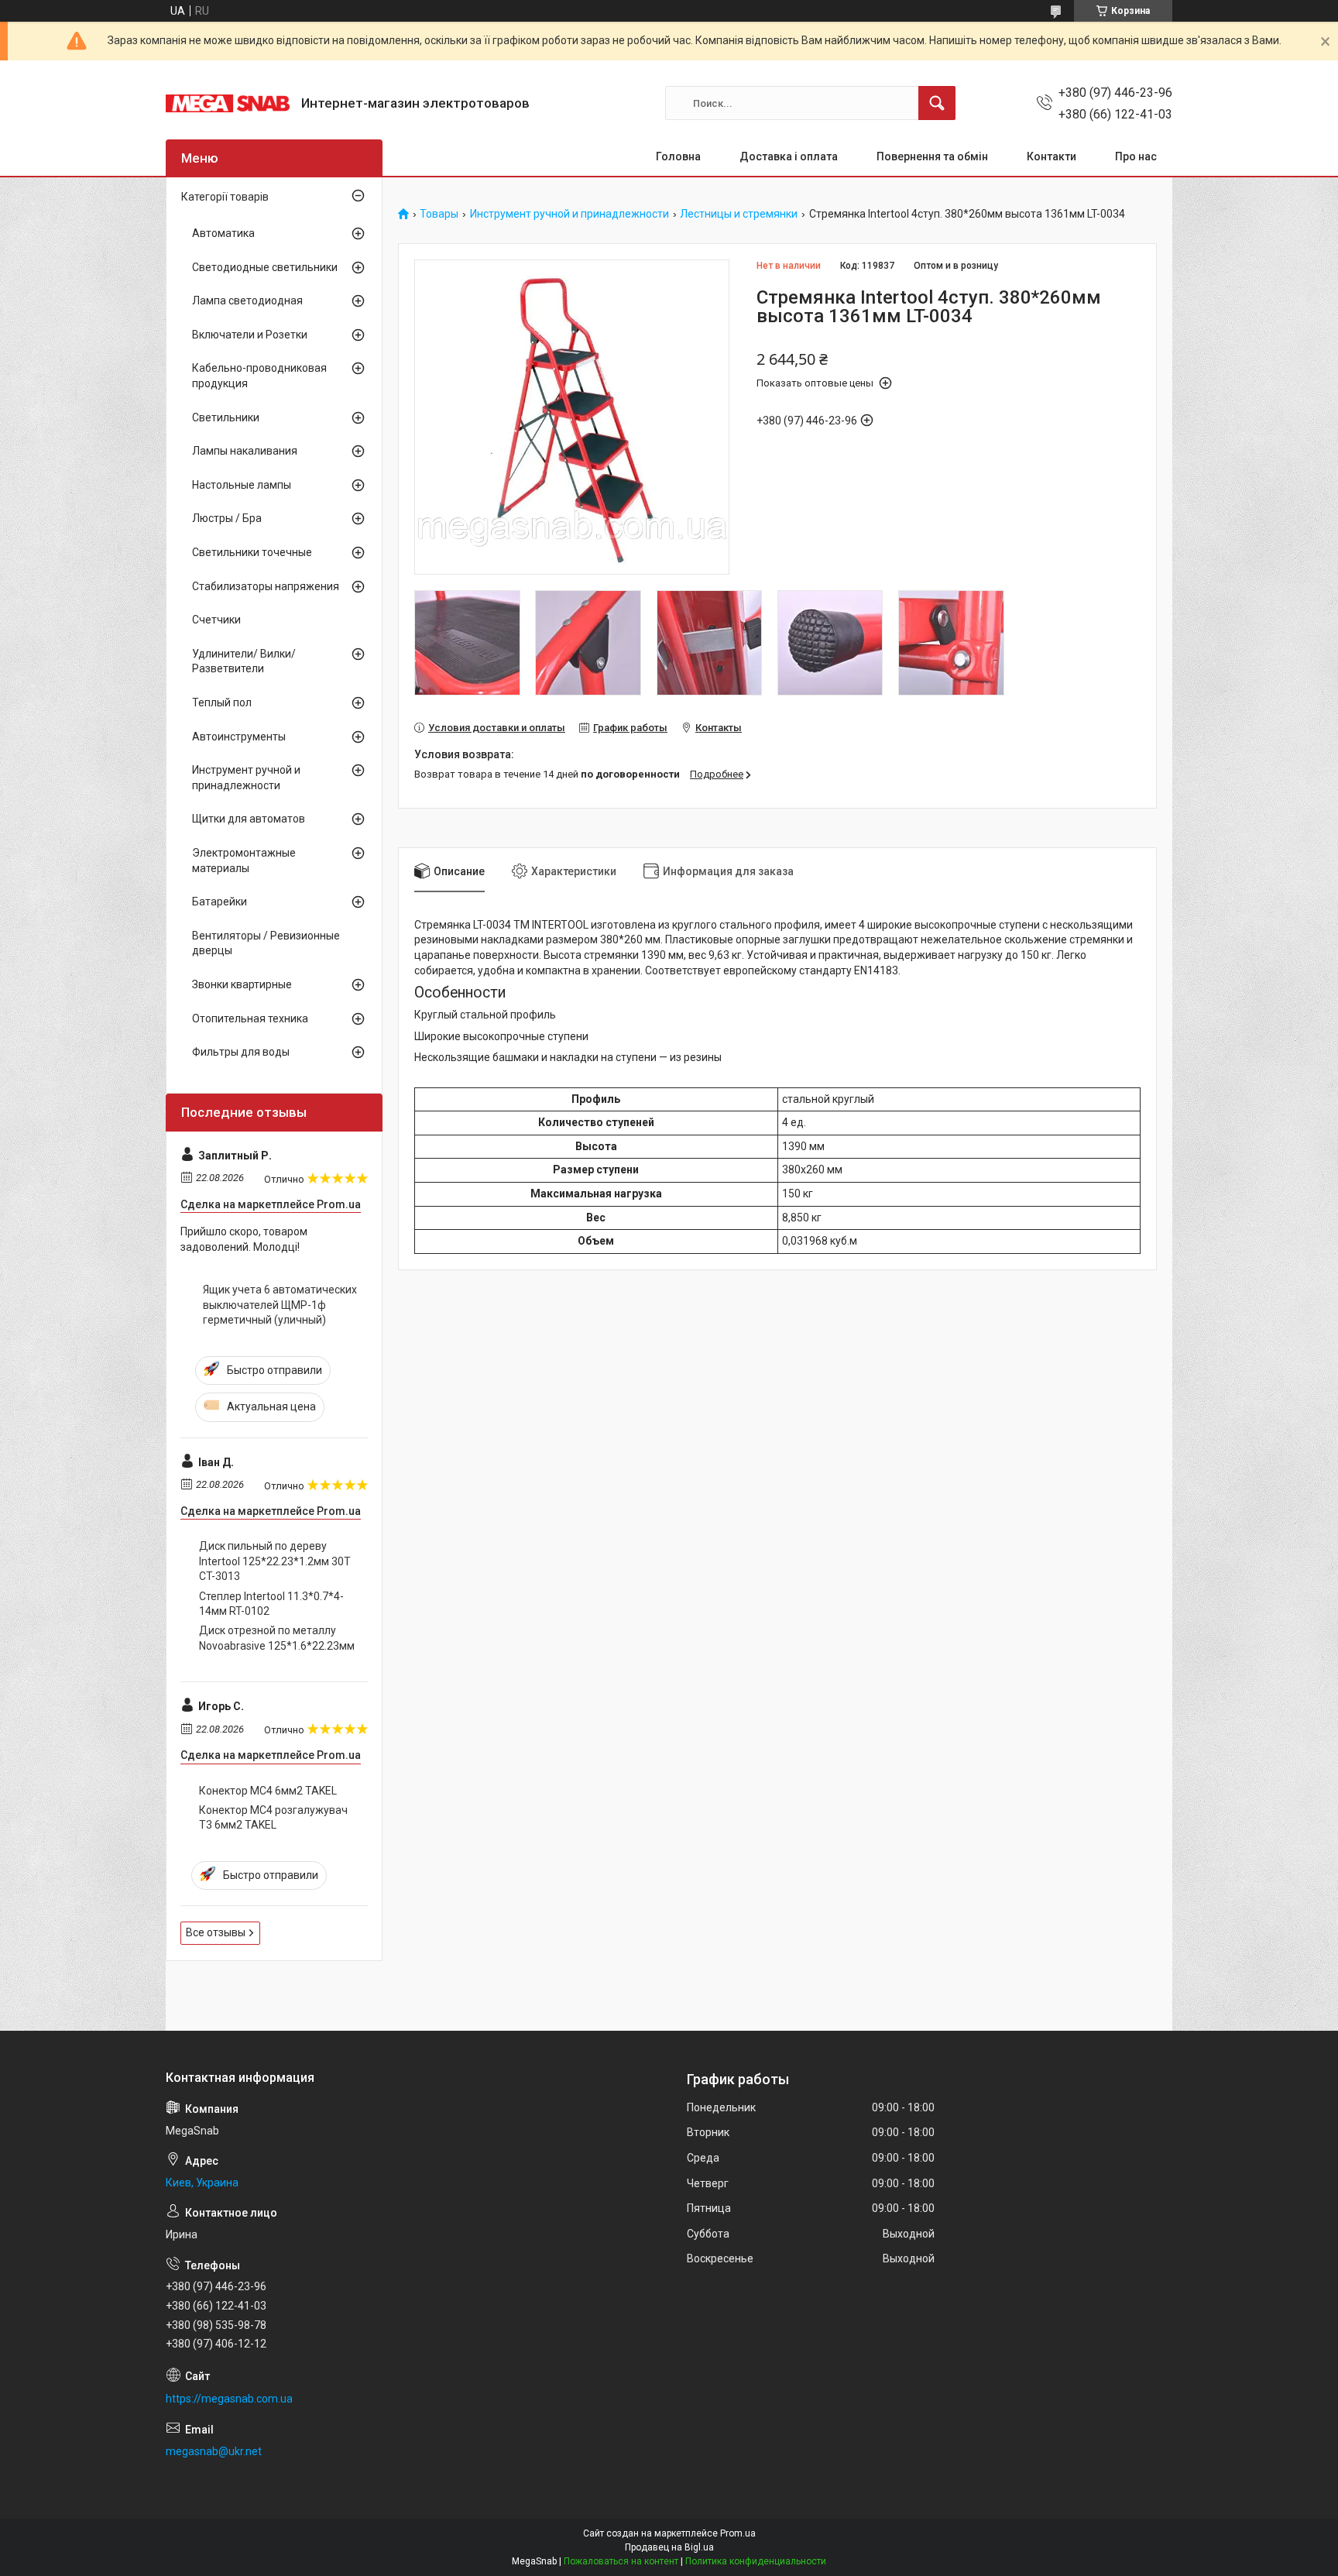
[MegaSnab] (228, 103)
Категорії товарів (225, 197)
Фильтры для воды (241, 1052)
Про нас (1136, 156)
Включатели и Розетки (250, 335)
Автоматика (223, 233)
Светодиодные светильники (265, 267)
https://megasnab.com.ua (229, 2399)
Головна (678, 156)
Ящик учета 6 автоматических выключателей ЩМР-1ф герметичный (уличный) (280, 1305)
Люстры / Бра (227, 518)
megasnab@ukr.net (214, 2451)
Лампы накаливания (245, 451)
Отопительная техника (250, 1018)
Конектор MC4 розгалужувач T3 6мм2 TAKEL (273, 1818)
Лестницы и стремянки (739, 214)
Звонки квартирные (242, 984)
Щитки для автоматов (249, 819)
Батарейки (220, 902)
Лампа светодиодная (247, 301)
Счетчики (216, 620)
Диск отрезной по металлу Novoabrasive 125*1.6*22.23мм (277, 1638)
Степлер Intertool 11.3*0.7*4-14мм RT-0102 (271, 1604)
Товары (439, 214)
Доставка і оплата (789, 156)
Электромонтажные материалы (244, 860)
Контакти (1052, 156)
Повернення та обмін (932, 156)
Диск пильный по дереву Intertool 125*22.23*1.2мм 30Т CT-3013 (275, 1561)
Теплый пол (222, 702)
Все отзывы (216, 1932)
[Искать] (937, 103)
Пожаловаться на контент (621, 2561)
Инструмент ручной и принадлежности (570, 214)
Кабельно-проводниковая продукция (259, 376)
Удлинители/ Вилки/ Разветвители (244, 661)
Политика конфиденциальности (756, 2561)
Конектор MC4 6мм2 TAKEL (268, 1791)
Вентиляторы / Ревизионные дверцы (266, 943)
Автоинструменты (239, 737)
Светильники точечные (252, 552)
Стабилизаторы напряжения (266, 586)
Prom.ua (738, 2533)
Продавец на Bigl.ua (669, 2547)
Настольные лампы (242, 485)
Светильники (226, 417)
